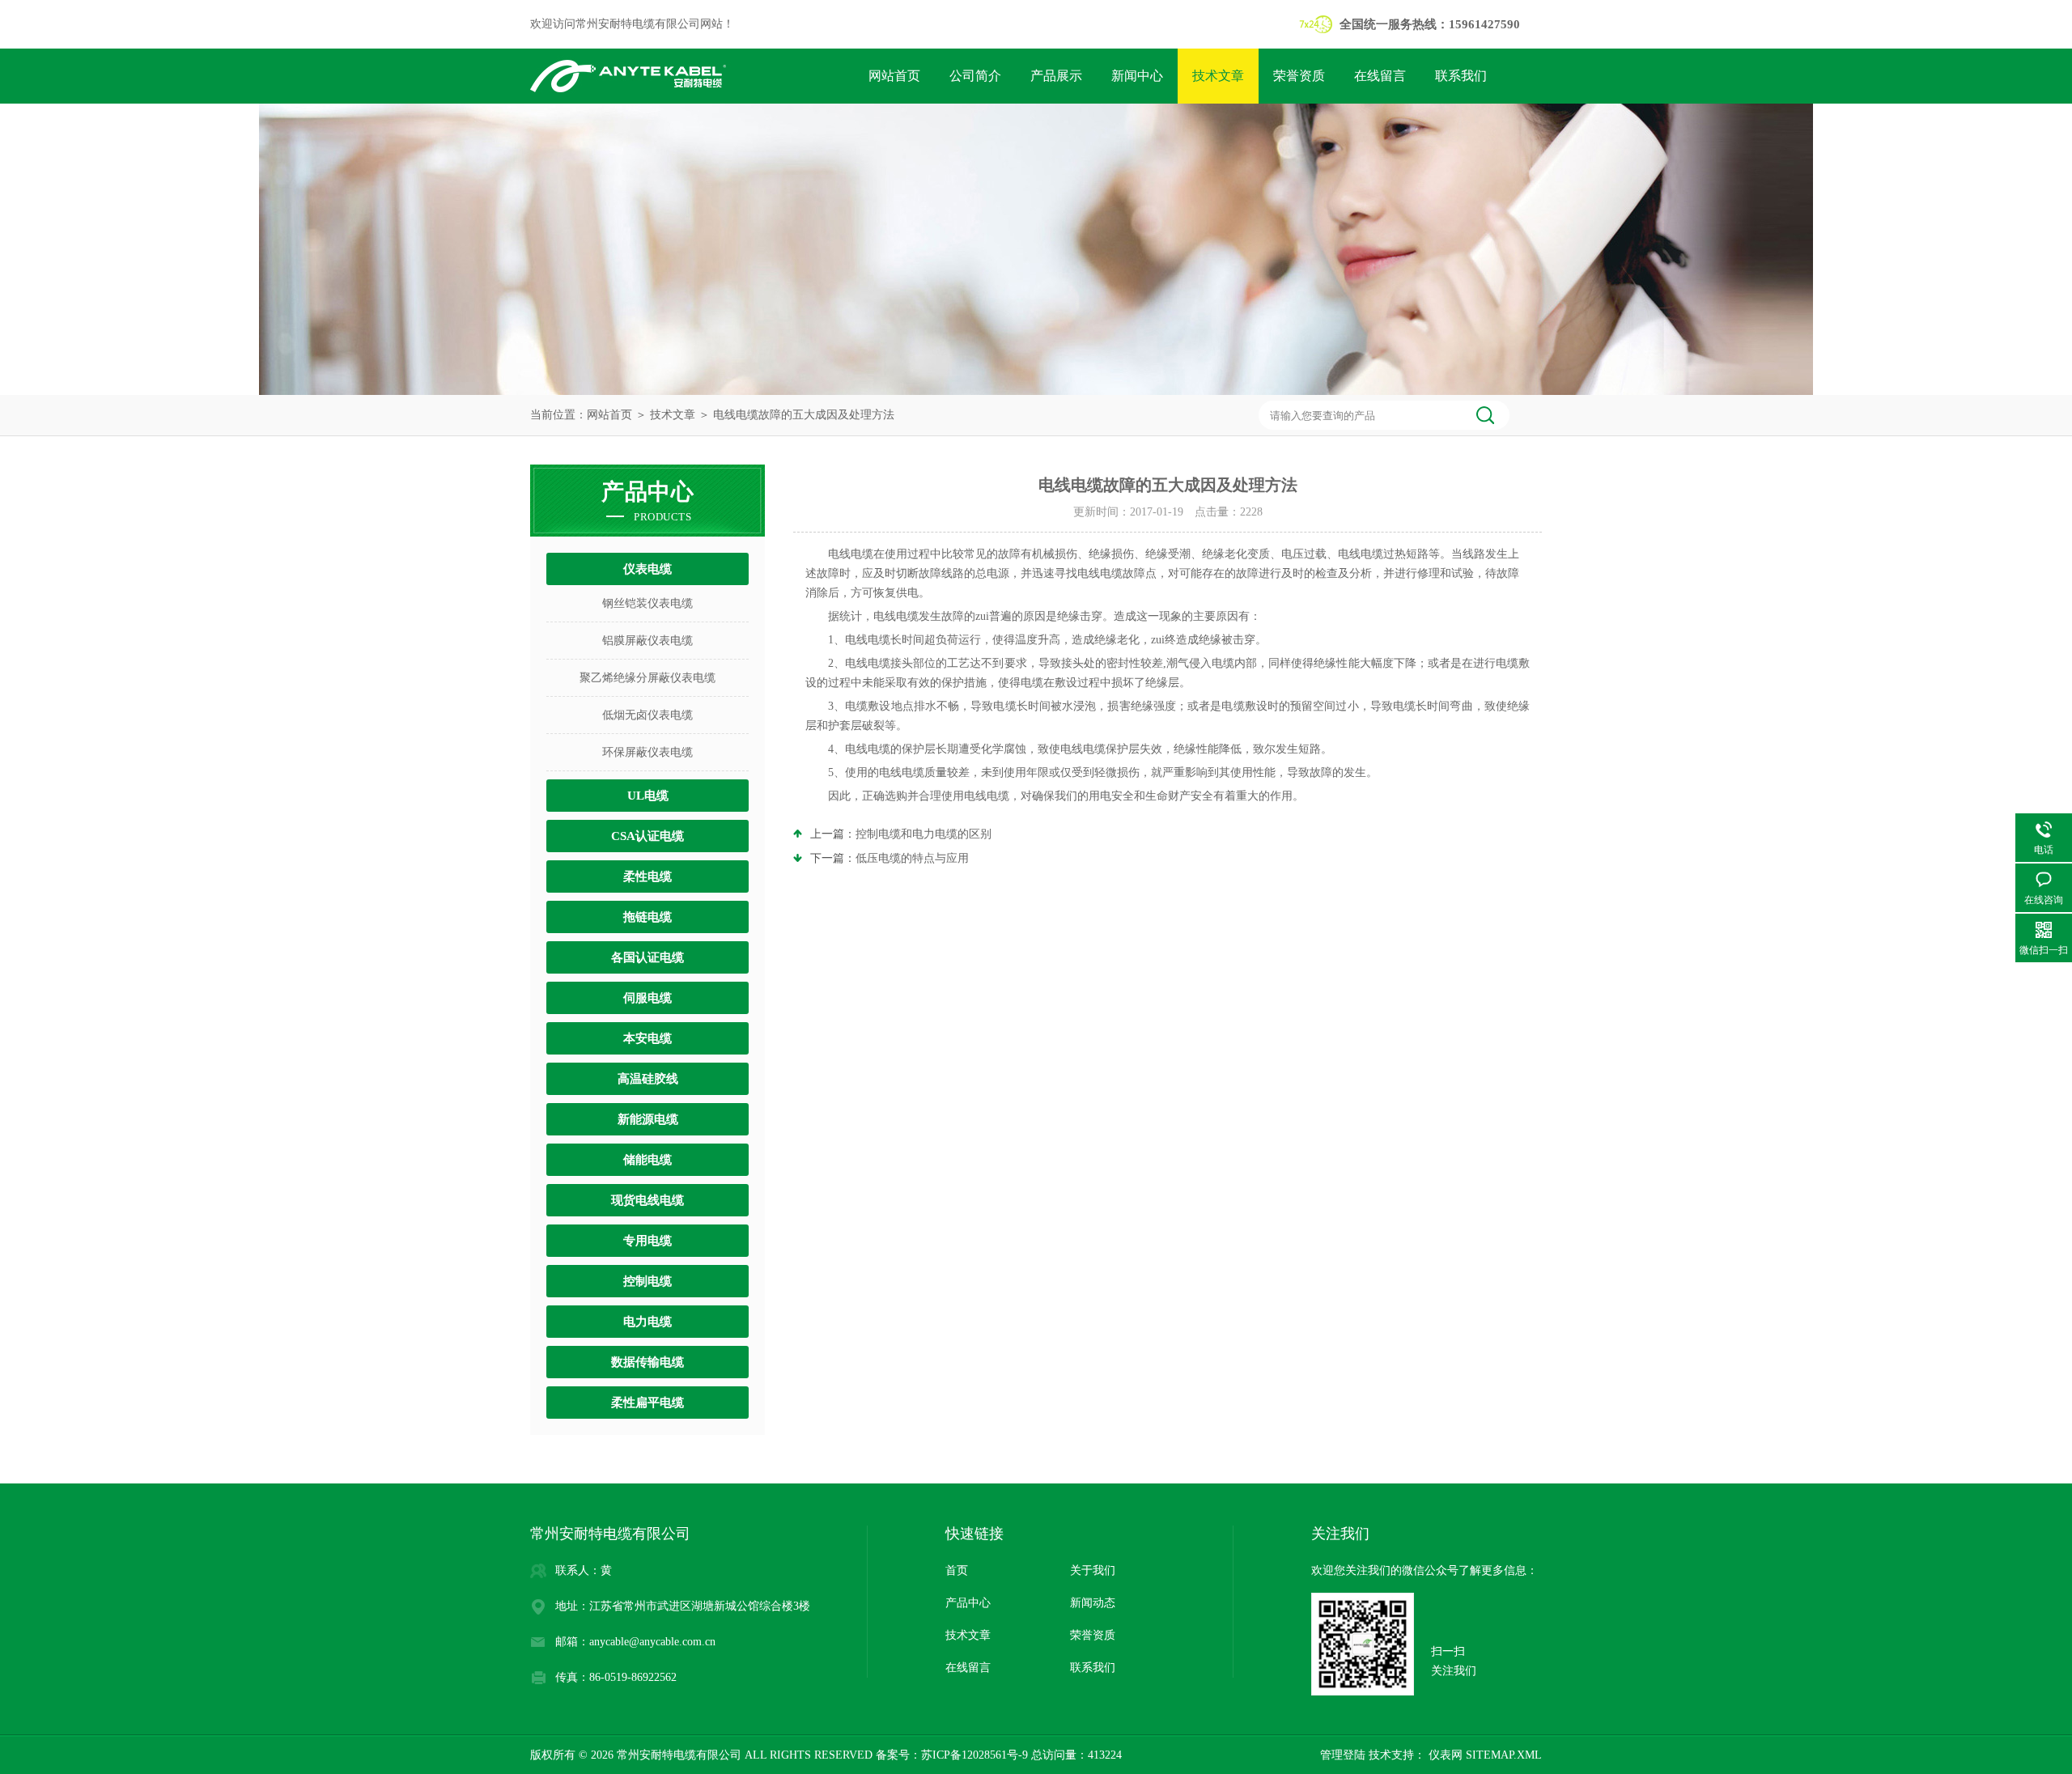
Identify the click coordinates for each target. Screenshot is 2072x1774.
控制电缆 (647, 1281)
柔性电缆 (647, 876)
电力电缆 (647, 1322)
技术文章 (1218, 76)
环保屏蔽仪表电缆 (647, 752)
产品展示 (1056, 76)
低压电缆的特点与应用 (912, 858)
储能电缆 (647, 1160)
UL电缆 (648, 796)
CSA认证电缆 (647, 836)
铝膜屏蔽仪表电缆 (647, 641)
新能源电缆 (648, 1119)
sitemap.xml (1504, 1755)
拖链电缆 (647, 917)
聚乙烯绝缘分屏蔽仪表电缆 (647, 678)
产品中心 (968, 1603)
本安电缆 (647, 1038)
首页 (957, 1570)
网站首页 (894, 76)
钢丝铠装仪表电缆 (647, 603)
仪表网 (1444, 1755)
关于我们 (1093, 1570)
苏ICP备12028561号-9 (974, 1755)
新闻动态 (1093, 1603)
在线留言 (1380, 76)
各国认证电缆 (647, 957)
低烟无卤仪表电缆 (647, 715)
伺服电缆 (647, 998)
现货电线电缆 (647, 1200)
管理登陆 (1343, 1755)
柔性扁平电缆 (647, 1403)
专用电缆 (647, 1241)
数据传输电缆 (647, 1362)
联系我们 (1461, 76)
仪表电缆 (647, 569)
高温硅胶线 (648, 1079)
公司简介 (975, 76)
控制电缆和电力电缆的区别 (923, 834)
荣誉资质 (1299, 76)
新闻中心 (1137, 76)
